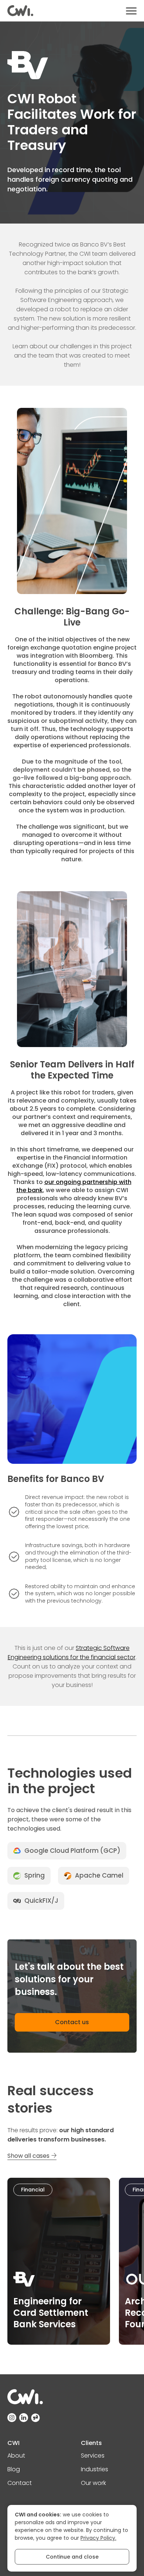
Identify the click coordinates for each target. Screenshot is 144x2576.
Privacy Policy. (98, 2538)
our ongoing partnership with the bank (74, 1186)
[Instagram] (12, 2418)
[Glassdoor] (35, 2418)
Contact (20, 2483)
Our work (93, 2483)
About (16, 2456)
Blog (14, 2469)
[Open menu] (131, 11)
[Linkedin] (24, 2418)
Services (93, 2456)
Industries (95, 2469)
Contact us (72, 2022)
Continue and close (72, 2557)
